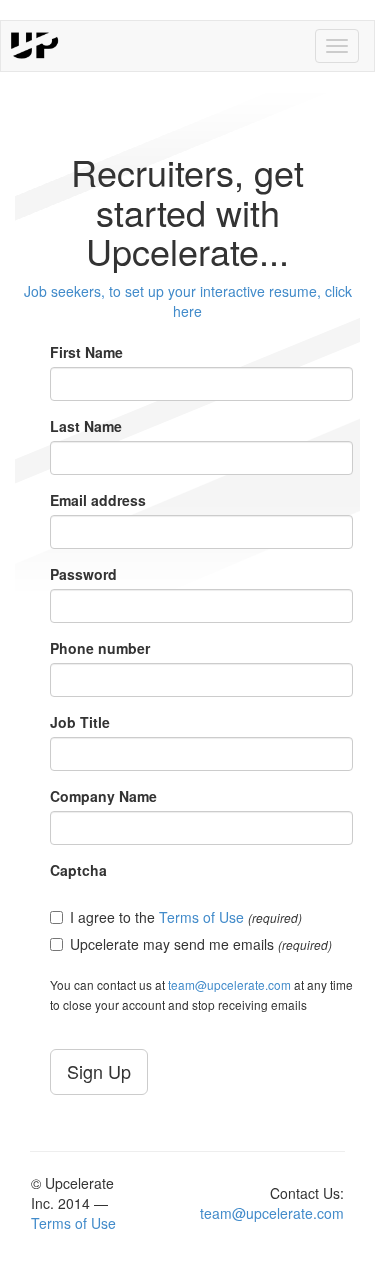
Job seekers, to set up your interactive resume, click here (188, 301)
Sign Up (99, 1071)
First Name (86, 352)
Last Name (86, 426)
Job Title (80, 722)
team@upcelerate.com (229, 984)
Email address (98, 500)
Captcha (78, 870)
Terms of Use (201, 917)
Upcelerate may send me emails (201, 944)
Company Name (103, 796)
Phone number (100, 648)
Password (83, 574)
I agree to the (186, 917)
